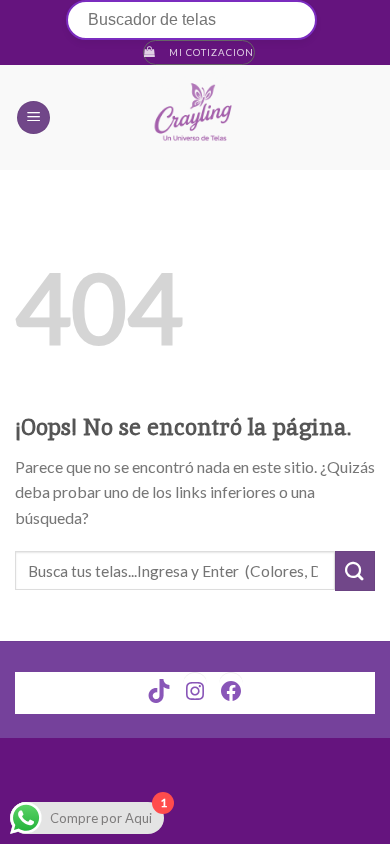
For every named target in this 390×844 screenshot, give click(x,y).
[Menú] (33, 117)
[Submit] (355, 570)
